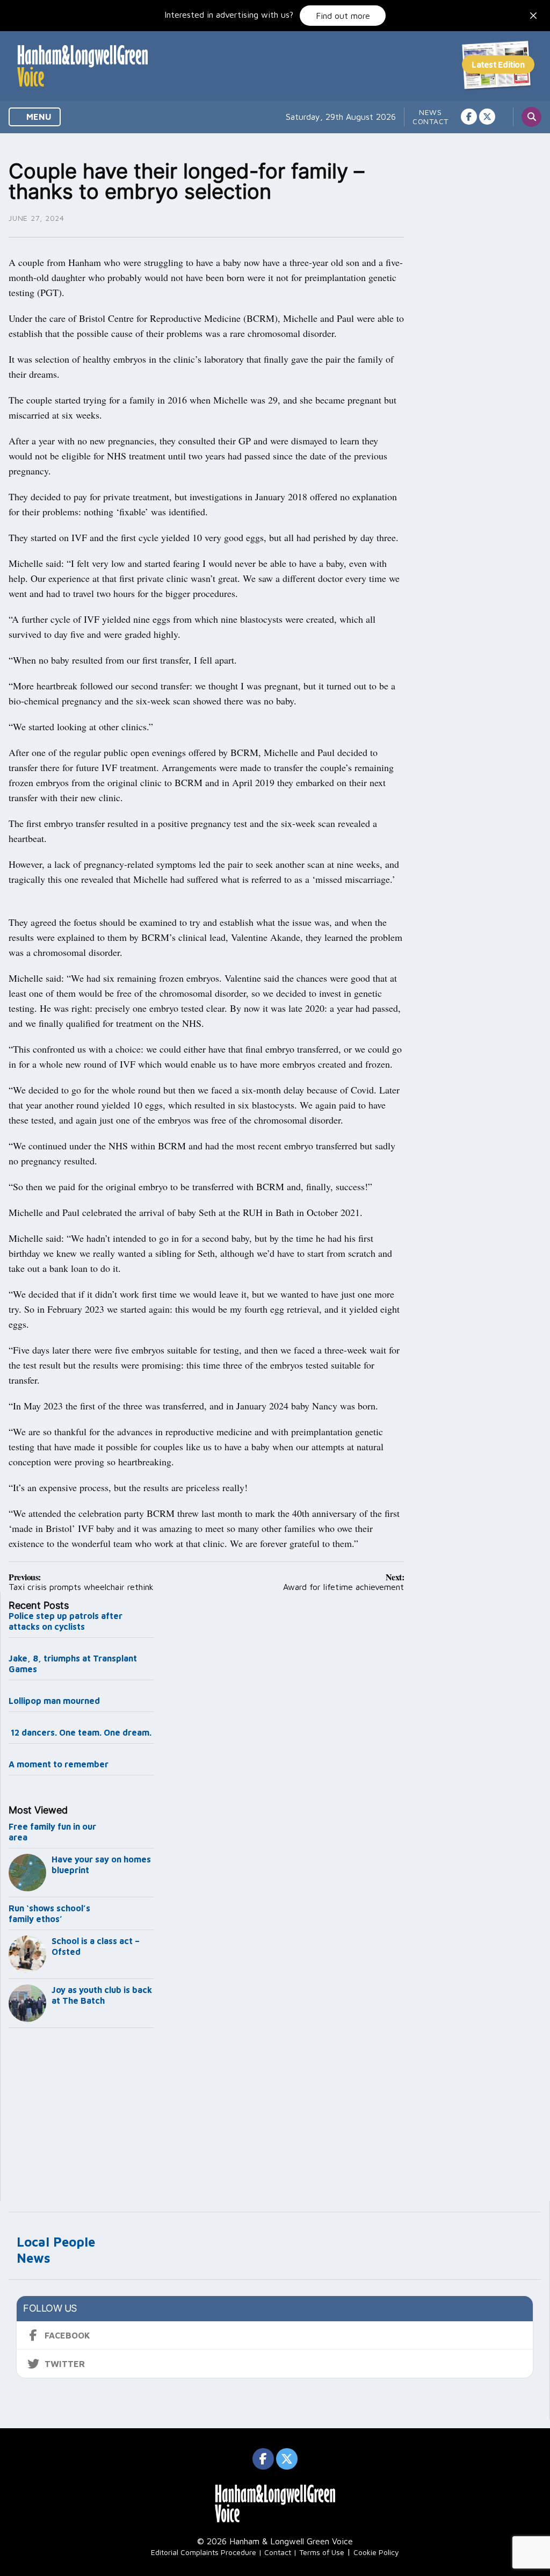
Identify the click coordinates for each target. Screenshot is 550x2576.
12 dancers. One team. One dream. (81, 1732)
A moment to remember (59, 1764)
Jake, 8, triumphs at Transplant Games (73, 1664)
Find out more (343, 16)
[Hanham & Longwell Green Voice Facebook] (469, 117)
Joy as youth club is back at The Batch (102, 1995)
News (430, 112)
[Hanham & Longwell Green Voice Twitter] (487, 117)
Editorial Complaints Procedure (204, 2552)
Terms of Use (322, 2552)
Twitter (65, 2364)
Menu (38, 117)
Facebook (67, 2335)
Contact (430, 121)
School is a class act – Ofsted (96, 1946)
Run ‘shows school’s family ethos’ (49, 1913)
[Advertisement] (81, 2117)
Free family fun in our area (52, 1832)
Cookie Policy (376, 2552)
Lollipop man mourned (54, 1701)
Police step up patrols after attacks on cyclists (66, 1621)
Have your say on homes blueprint (101, 1865)
